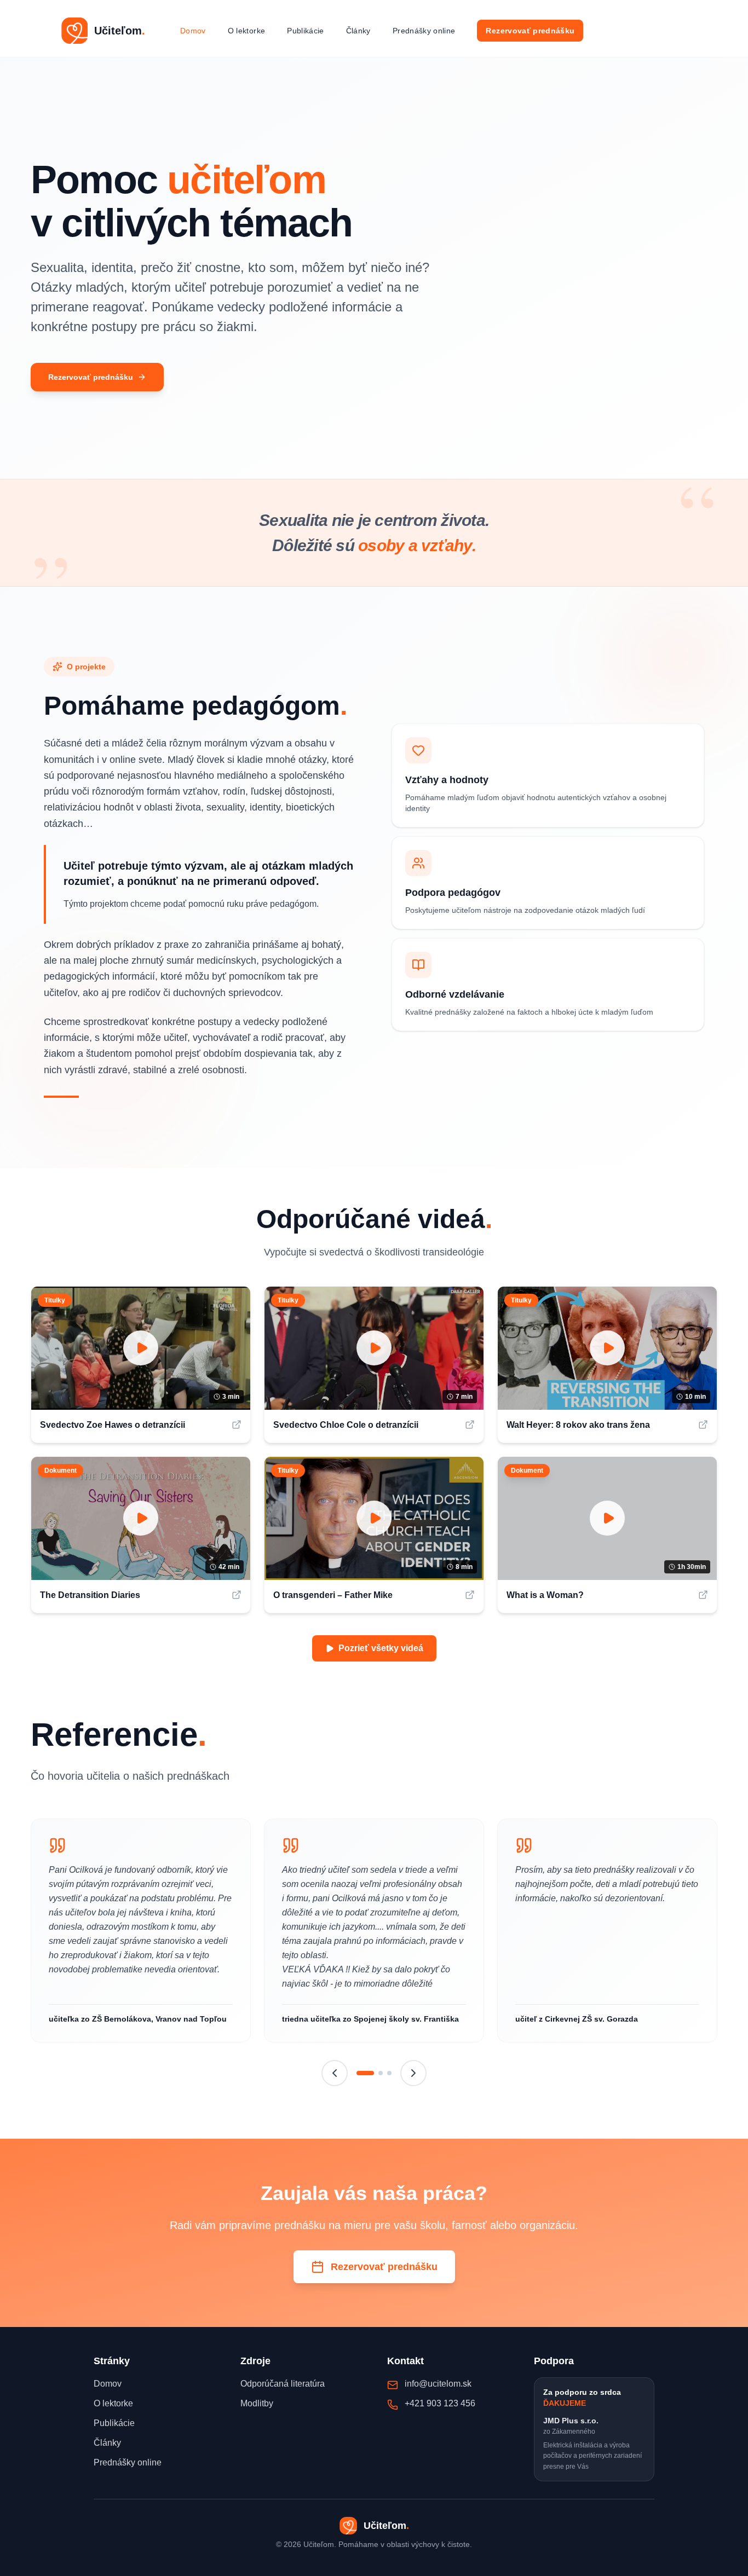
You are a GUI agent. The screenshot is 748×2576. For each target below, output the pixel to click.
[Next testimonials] (413, 2073)
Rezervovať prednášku (530, 31)
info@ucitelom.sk (438, 2384)
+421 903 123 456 (440, 2403)
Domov (193, 31)
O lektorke (247, 31)
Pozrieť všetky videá (381, 1648)
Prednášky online (424, 31)
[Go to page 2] (381, 2073)
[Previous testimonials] (335, 2073)
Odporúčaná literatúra (283, 2384)
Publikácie (306, 31)
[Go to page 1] (365, 2073)
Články (358, 31)
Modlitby (257, 2403)
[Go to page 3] (389, 2073)
